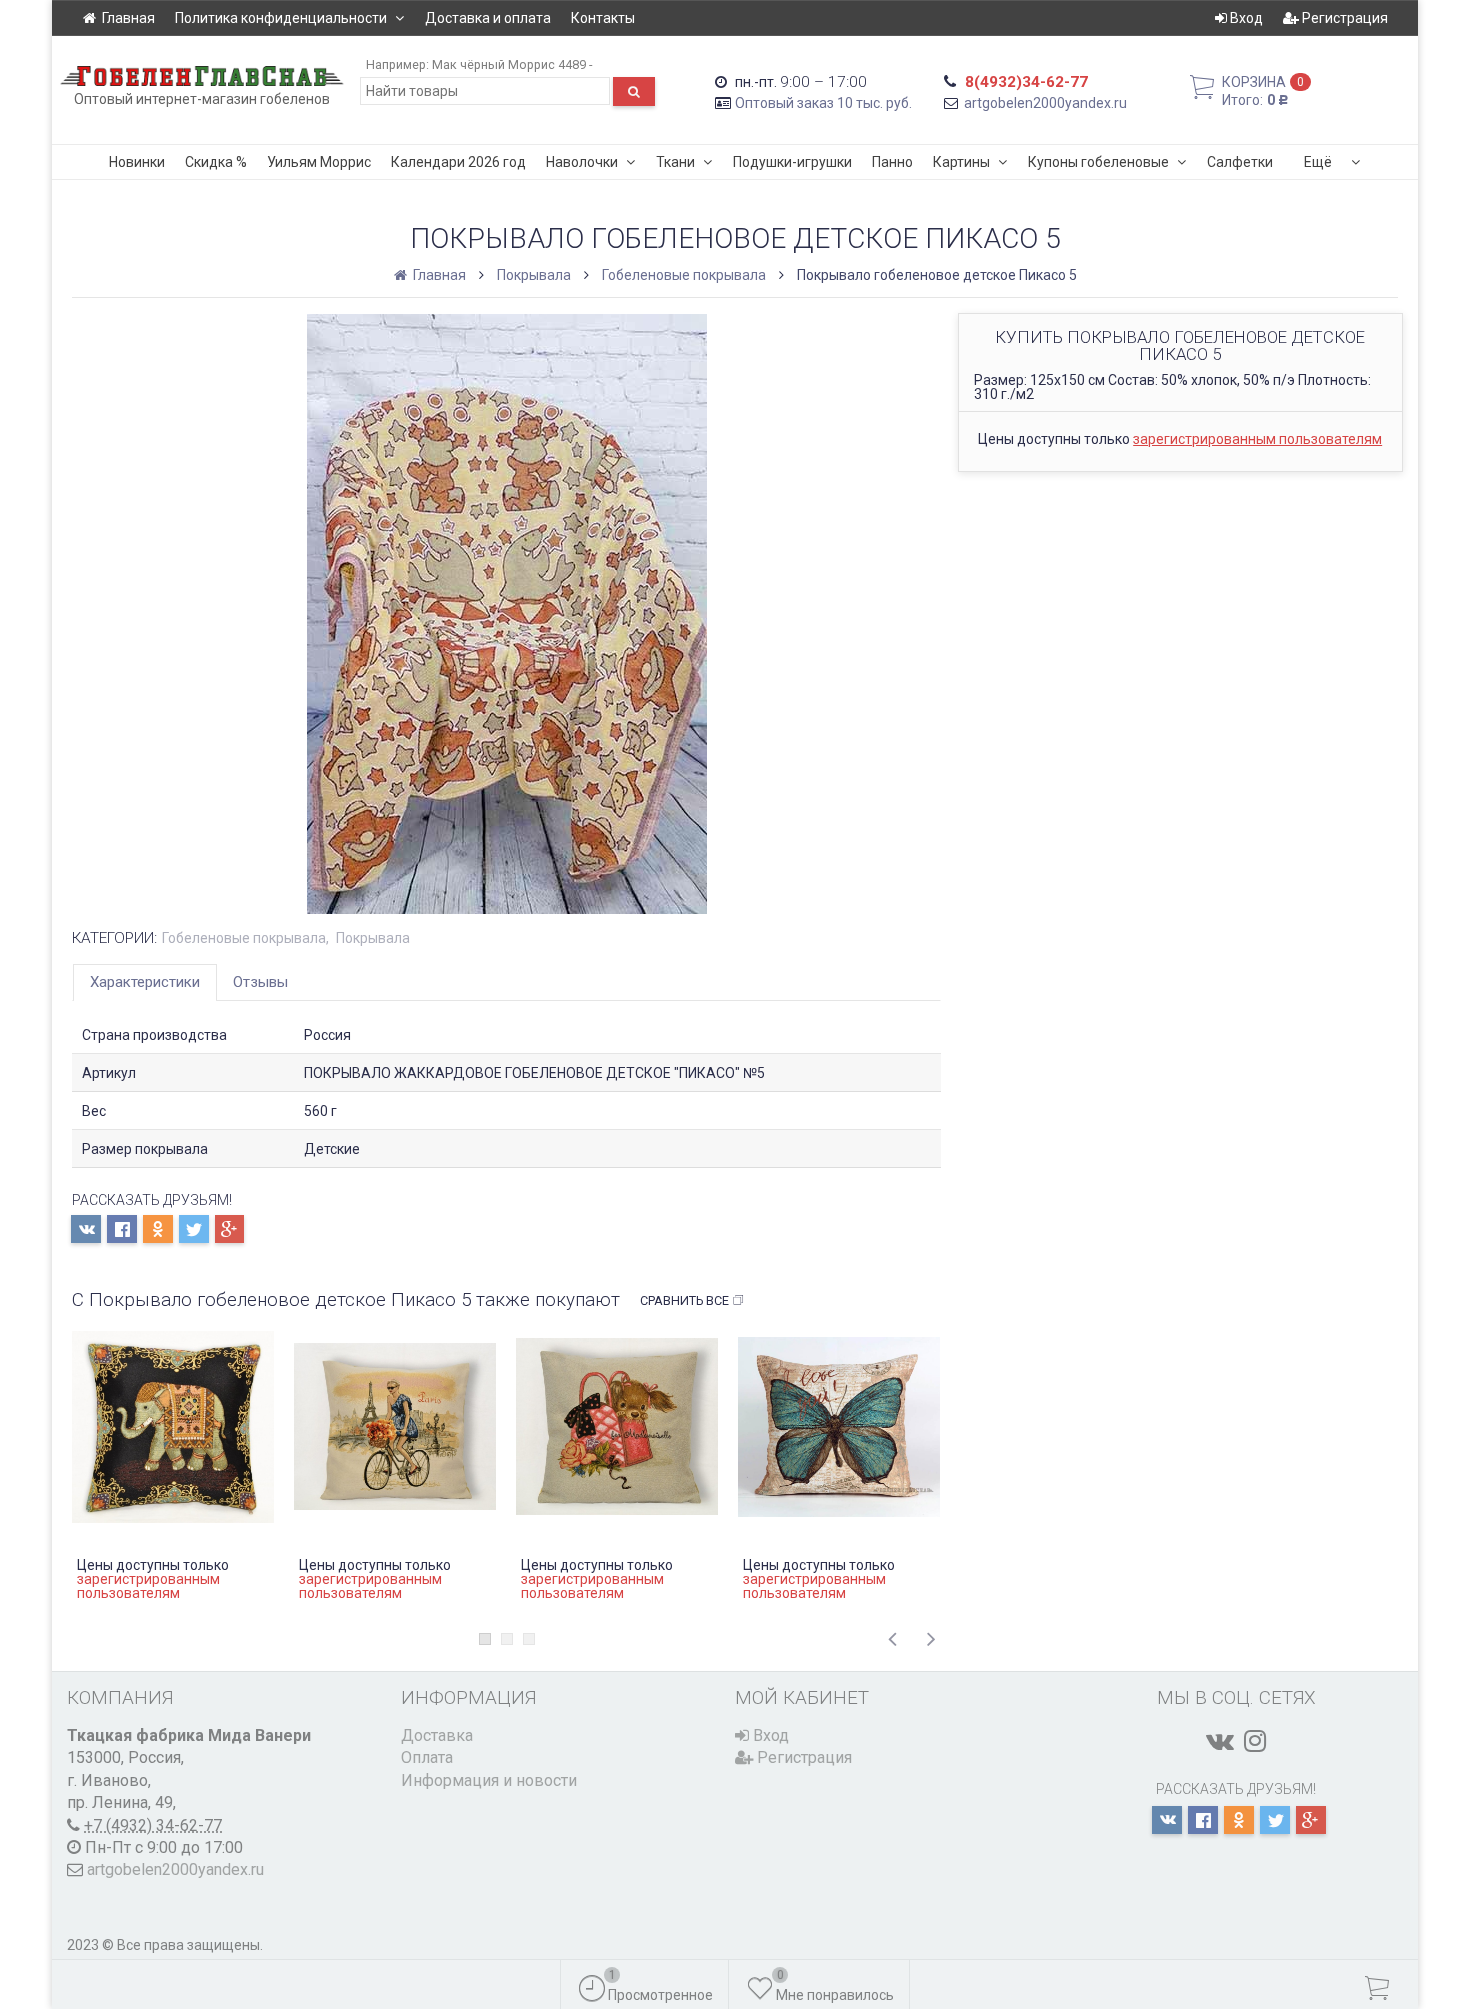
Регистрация (1343, 18)
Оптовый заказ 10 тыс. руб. (823, 103)
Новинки (137, 162)
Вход (1245, 18)
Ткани (675, 162)
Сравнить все (684, 1300)
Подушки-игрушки (792, 162)
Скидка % (216, 162)
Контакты (603, 18)
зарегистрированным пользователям (1257, 439)
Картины (961, 162)
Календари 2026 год (458, 162)
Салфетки (1240, 162)
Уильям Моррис (319, 162)
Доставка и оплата (488, 18)
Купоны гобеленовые (1098, 162)
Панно (892, 162)
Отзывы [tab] (260, 982)
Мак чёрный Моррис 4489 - (512, 64)
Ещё (1318, 162)
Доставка (437, 1735)
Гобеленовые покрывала (684, 275)
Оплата (427, 1757)
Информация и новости (489, 1780)
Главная (128, 18)
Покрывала (534, 275)
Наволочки (582, 162)
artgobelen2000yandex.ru (1045, 103)
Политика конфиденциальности (281, 18)
